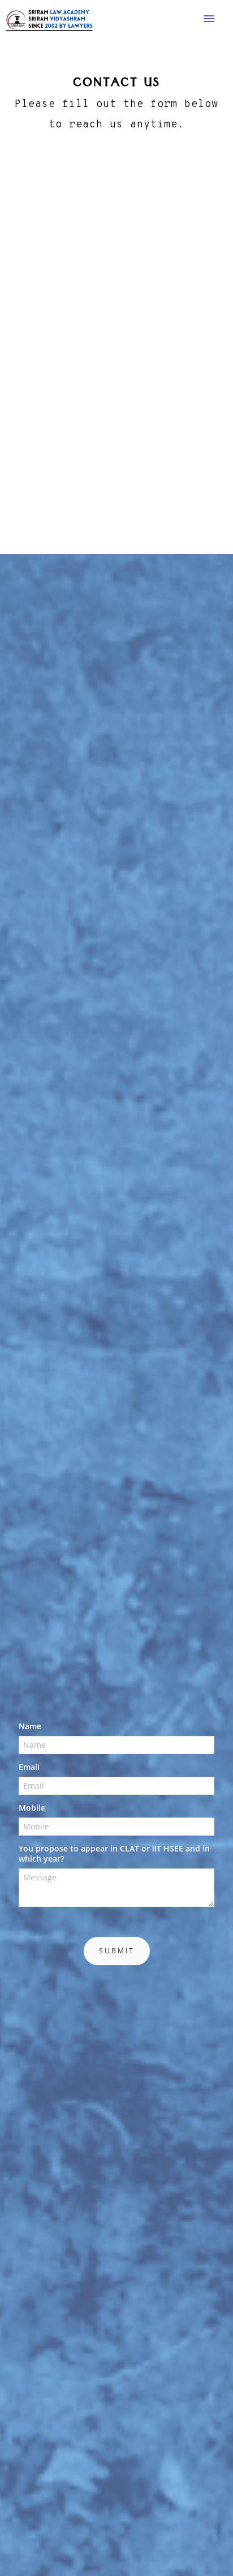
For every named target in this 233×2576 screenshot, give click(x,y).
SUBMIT (117, 1951)
